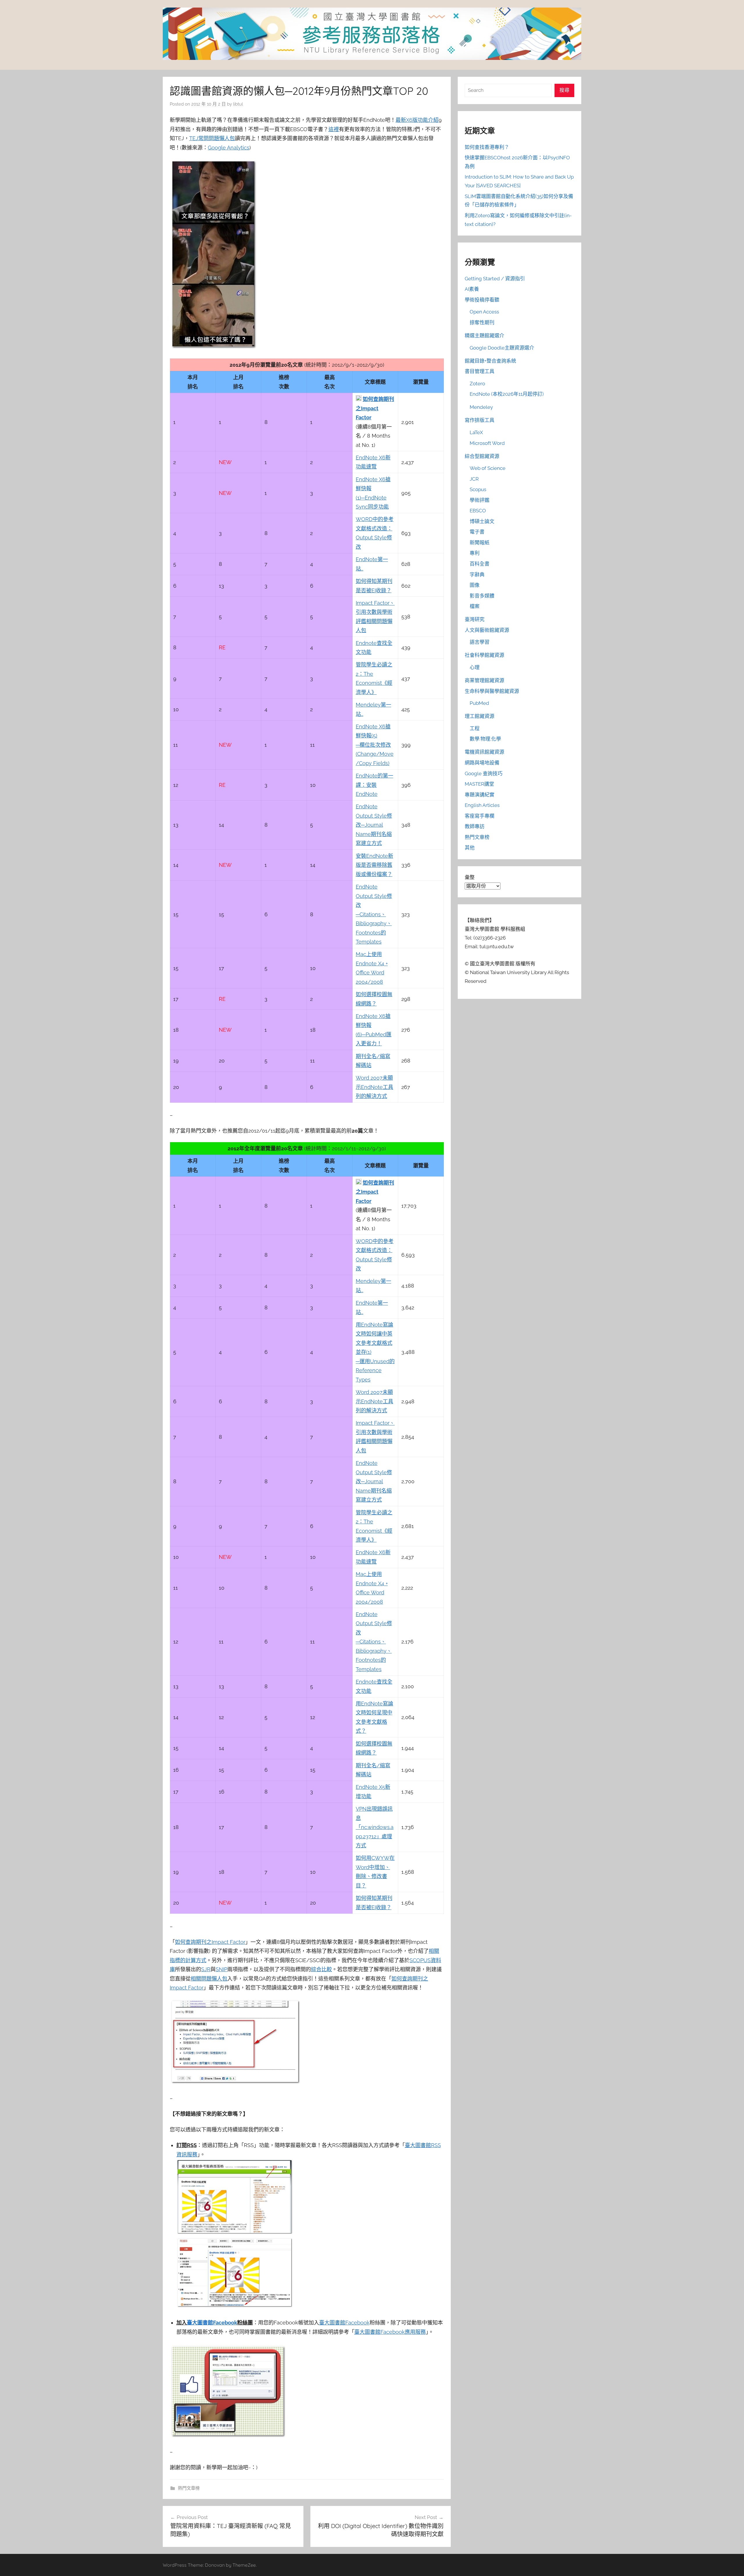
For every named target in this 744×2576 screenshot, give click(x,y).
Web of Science (488, 468)
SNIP (221, 1969)
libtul (238, 104)
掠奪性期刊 (482, 322)
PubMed (479, 703)
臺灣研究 (475, 619)
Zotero (477, 384)
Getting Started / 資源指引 (495, 279)
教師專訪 (475, 826)
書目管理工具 (480, 371)
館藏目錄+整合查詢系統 (490, 361)
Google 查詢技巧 (484, 773)
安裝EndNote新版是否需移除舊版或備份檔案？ (374, 865)
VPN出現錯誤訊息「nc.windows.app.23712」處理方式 (375, 1827)
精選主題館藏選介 (484, 336)
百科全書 (480, 564)
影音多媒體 (482, 596)
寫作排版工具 (480, 420)
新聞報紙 (480, 543)
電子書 (477, 532)
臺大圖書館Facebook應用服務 (390, 2332)
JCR (474, 479)
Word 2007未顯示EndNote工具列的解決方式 (374, 1087)
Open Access (484, 312)
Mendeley (481, 407)
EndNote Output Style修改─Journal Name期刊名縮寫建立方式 (374, 825)
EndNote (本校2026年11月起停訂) (507, 394)
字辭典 (477, 575)
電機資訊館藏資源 (484, 752)
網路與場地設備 (482, 763)
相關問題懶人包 (209, 1979)
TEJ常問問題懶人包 (212, 138)
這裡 (334, 129)
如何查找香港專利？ (487, 147)
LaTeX (476, 432)
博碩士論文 (482, 521)
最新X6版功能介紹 (417, 120)
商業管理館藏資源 (484, 680)
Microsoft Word (487, 443)
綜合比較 (321, 1969)
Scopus (478, 489)
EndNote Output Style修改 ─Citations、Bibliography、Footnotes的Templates (374, 914)
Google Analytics (229, 148)
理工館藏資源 (480, 716)
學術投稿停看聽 (482, 300)
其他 (470, 848)
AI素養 (472, 289)
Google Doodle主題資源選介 (502, 348)
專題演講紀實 (480, 795)
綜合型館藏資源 (482, 456)
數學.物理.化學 (485, 739)
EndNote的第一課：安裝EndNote (374, 785)
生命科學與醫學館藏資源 (492, 691)
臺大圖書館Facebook (212, 2323)
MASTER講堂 (479, 784)
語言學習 (480, 642)
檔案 (475, 606)
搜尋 (564, 90)
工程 (475, 728)
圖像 (475, 585)
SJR (206, 1969)
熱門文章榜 (189, 2488)
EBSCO (478, 511)
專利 (475, 553)
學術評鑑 (480, 500)
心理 (475, 667)
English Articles (482, 805)
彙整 (470, 877)
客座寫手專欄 (480, 816)
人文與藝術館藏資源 (487, 630)
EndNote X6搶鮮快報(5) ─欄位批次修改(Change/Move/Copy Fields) (375, 745)
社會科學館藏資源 (484, 655)
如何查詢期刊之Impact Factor (375, 408)
